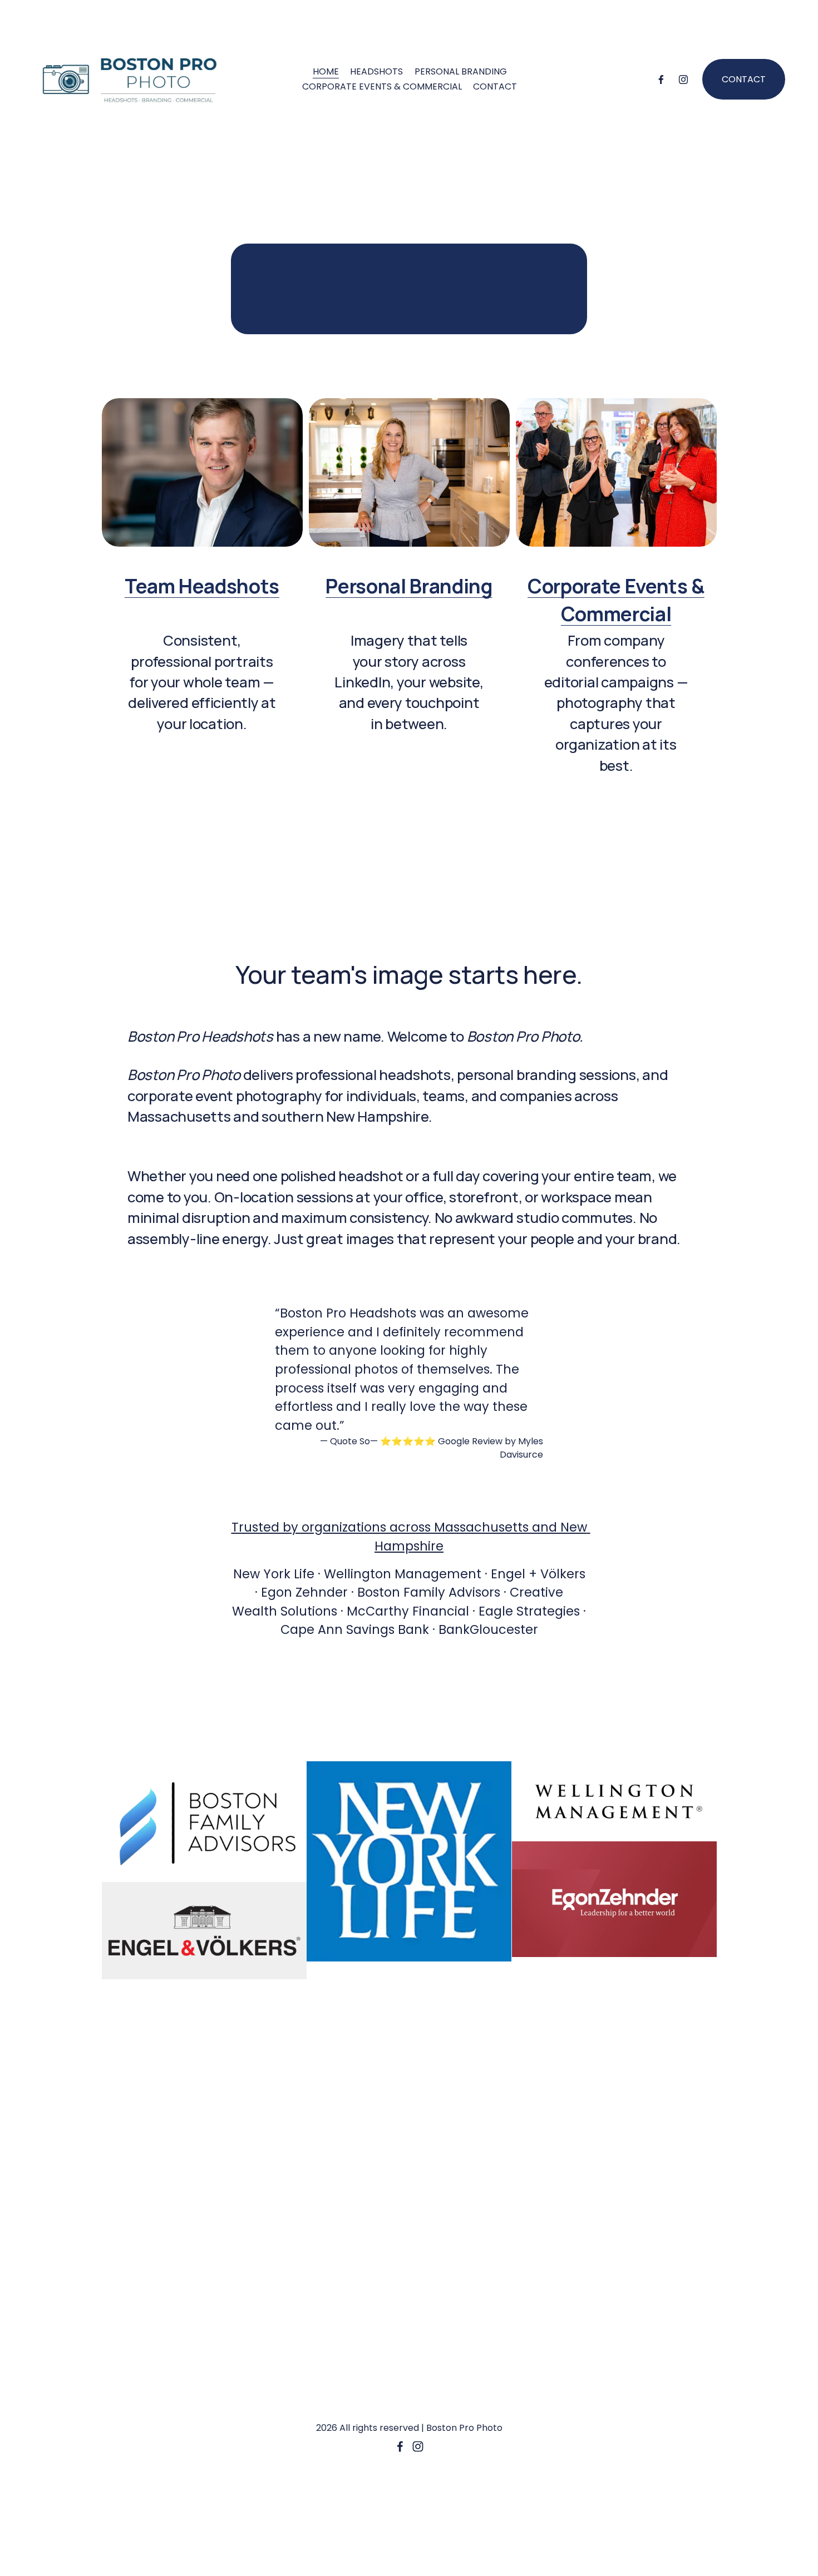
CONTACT (495, 86)
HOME (326, 71)
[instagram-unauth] (683, 80)
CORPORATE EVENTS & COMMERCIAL (382, 86)
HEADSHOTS (376, 71)
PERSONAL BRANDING (461, 71)
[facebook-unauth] (661, 80)
